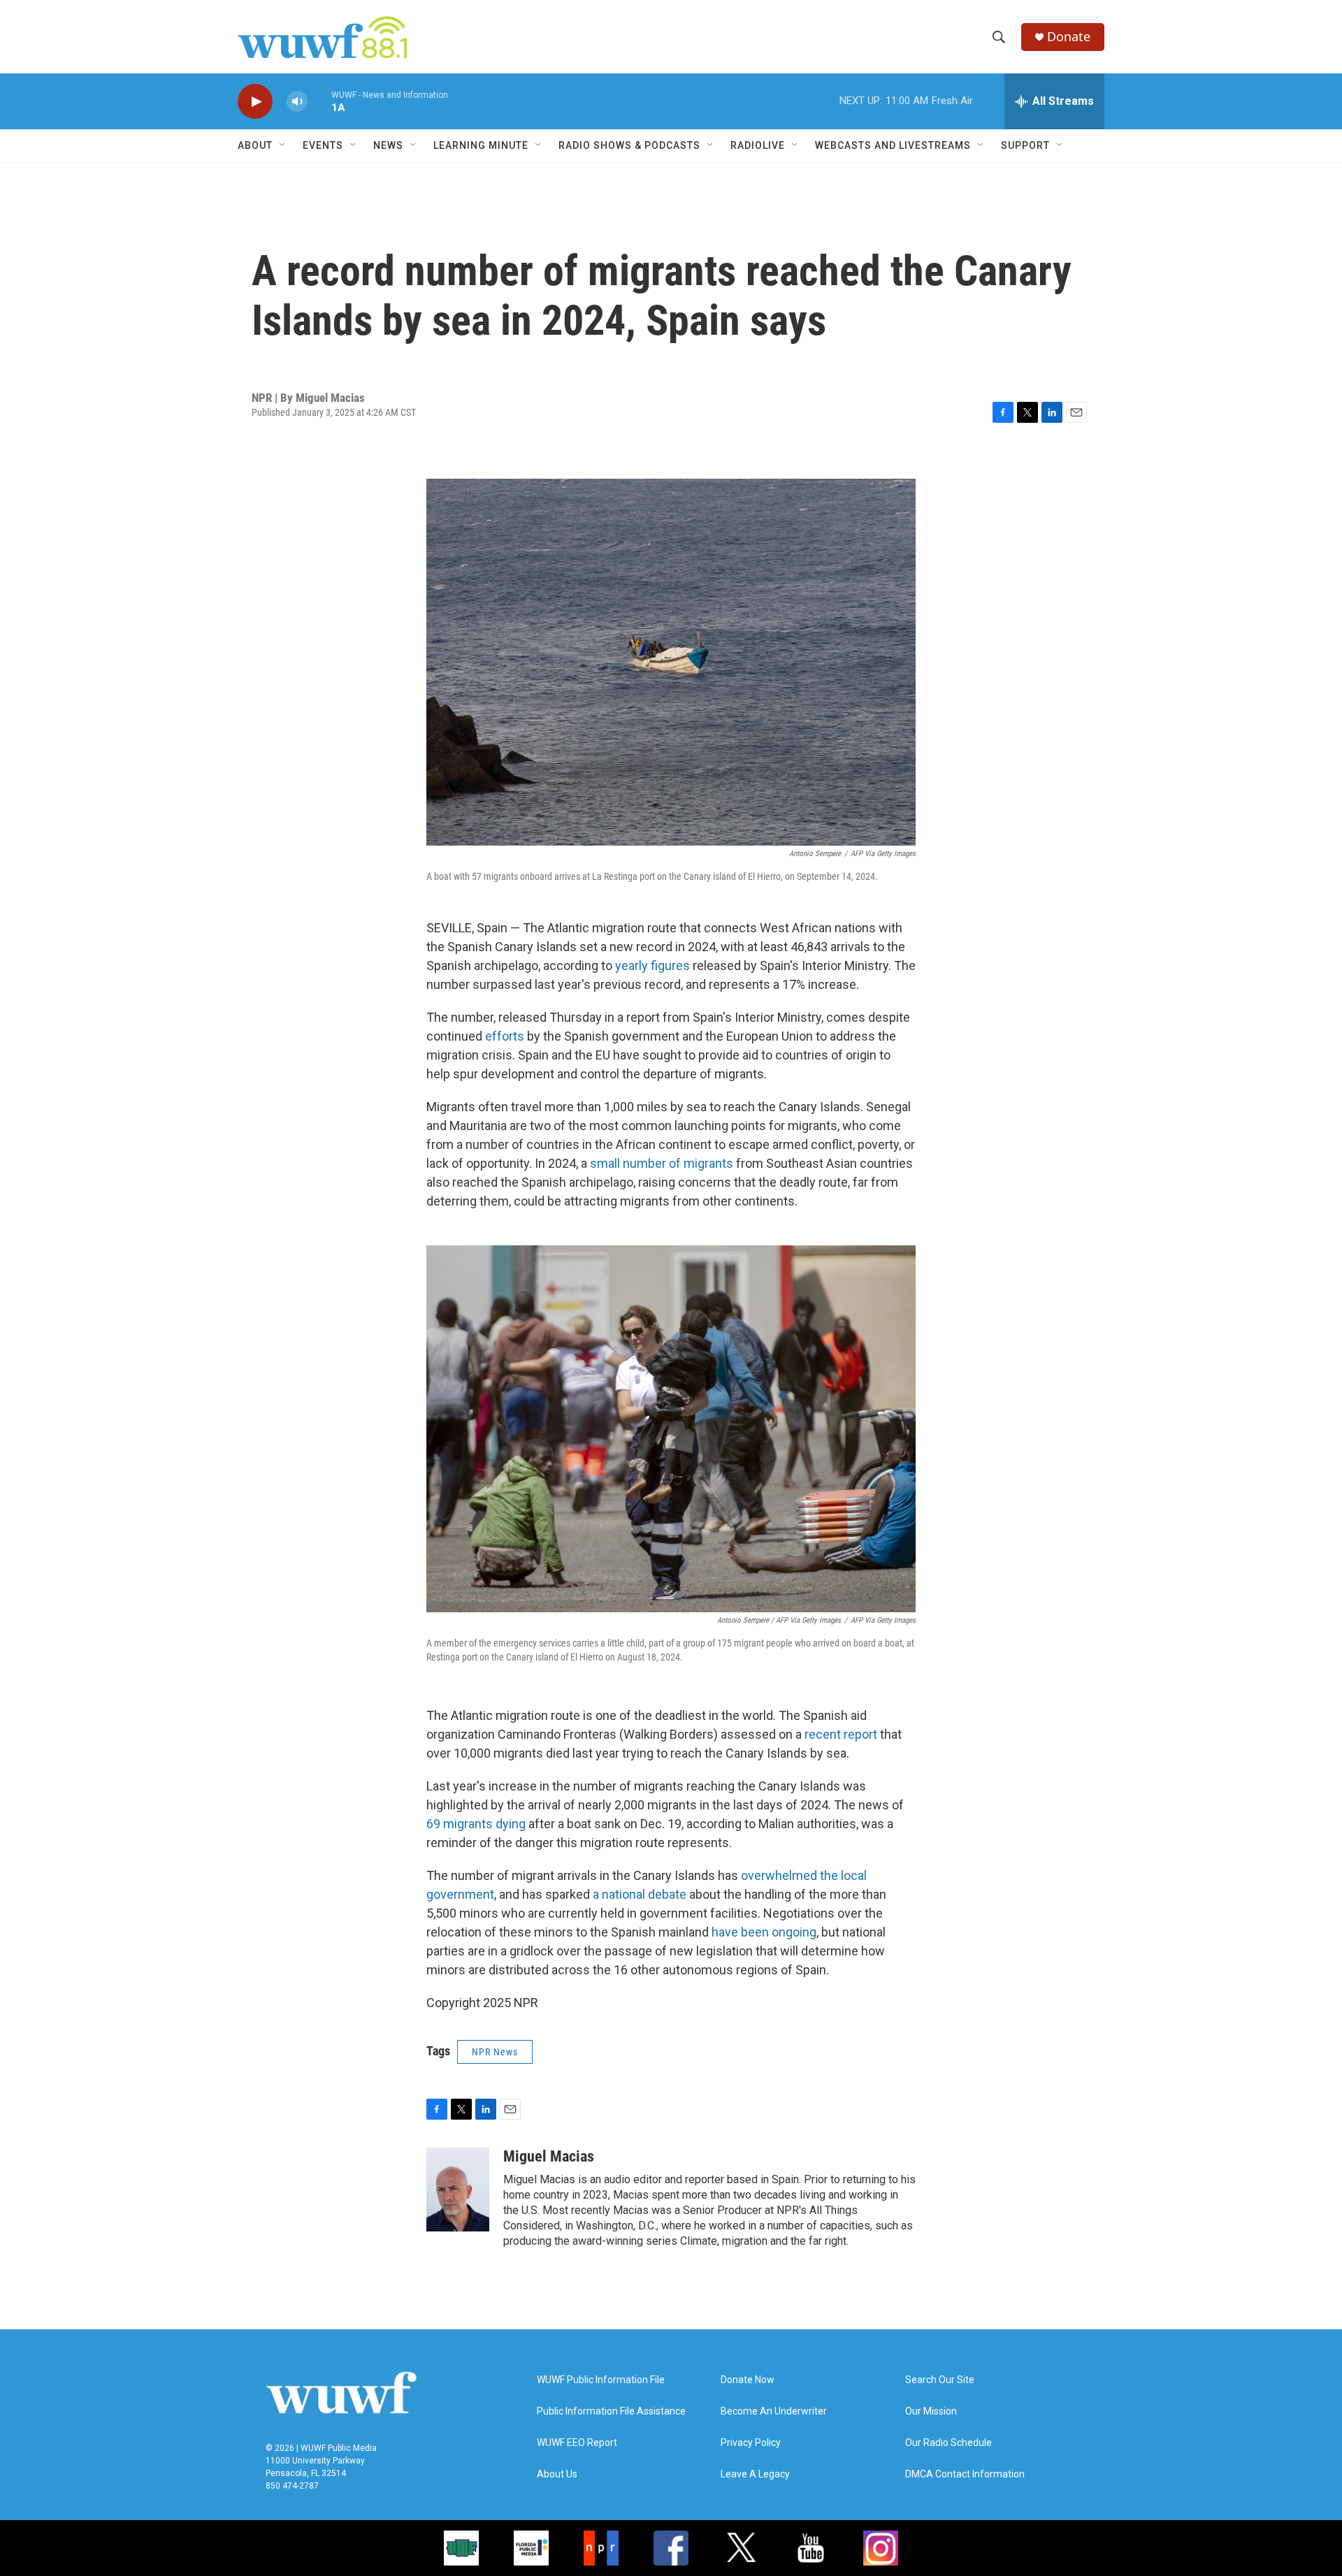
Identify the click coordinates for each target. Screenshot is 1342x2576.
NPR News (495, 2052)
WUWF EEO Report (577, 2443)
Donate (1069, 37)
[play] (255, 102)
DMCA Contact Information (965, 2474)
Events (323, 145)
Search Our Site (940, 2380)
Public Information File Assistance (611, 2411)
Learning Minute (481, 145)
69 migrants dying (476, 1824)
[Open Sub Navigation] (283, 145)
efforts (505, 1036)
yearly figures (652, 965)
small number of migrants (662, 1163)
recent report (841, 1734)
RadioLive (758, 145)
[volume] (297, 102)
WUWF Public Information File (601, 2380)
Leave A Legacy (755, 2474)
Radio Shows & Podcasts (629, 145)
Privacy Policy (751, 2443)
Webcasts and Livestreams (893, 145)
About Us (557, 2474)
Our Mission (931, 2411)
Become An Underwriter (774, 2411)
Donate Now (748, 2380)
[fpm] (531, 2548)
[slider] (319, 101)
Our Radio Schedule (948, 2443)
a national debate (640, 1894)
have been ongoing (764, 1932)
